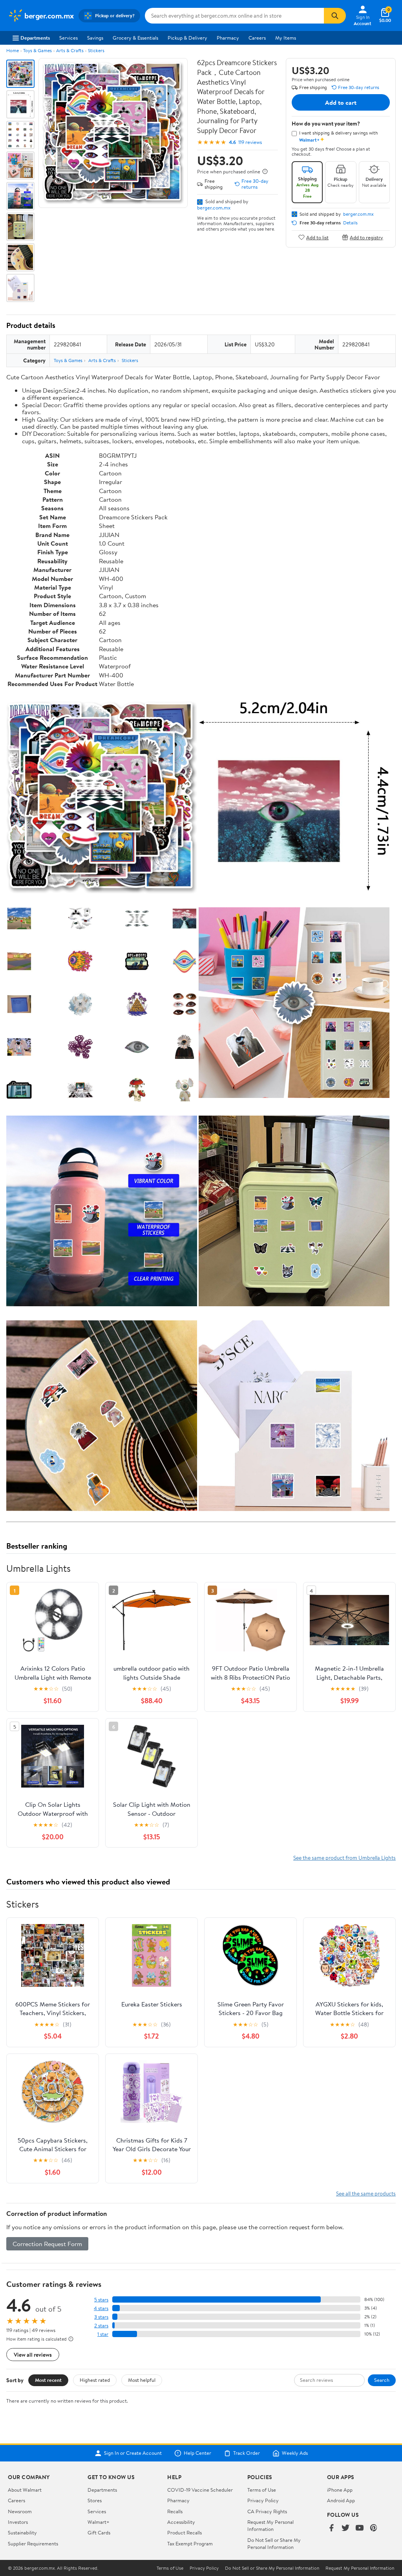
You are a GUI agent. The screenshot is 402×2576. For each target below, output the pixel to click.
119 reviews (250, 142)
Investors (18, 2522)
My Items (286, 38)
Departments (35, 38)
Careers (257, 38)
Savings (95, 38)
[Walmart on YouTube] (360, 2528)
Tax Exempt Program (190, 2543)
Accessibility (181, 2522)
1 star (103, 2334)
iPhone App (340, 2490)
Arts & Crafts (70, 50)
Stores (95, 2500)
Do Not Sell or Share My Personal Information (274, 2543)
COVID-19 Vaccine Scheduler (200, 2490)
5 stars (101, 2300)
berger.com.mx (214, 208)
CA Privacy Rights (267, 2511)
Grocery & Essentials (135, 38)
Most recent (48, 2380)
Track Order (247, 2453)
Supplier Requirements (33, 2543)
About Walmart (25, 2490)
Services (69, 38)
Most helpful (142, 2380)
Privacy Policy (263, 2500)
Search (382, 2380)
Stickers (96, 50)
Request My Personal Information (270, 2525)
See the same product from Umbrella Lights (344, 1858)
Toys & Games (37, 50)
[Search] (335, 16)
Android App (341, 2500)
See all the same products (366, 2193)
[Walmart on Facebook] (331, 2528)
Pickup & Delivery (187, 38)
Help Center (197, 2453)
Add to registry (366, 237)
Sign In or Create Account (133, 2453)
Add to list (317, 237)
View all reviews (33, 2355)
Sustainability (22, 2532)
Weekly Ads (295, 2453)
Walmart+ (99, 2522)
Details (350, 223)
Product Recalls (185, 2532)
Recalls (175, 2511)
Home (13, 50)
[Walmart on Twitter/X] (345, 2528)
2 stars (101, 2326)
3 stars (101, 2317)
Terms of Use (262, 2490)
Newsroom (20, 2511)
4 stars (101, 2308)
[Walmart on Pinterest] (374, 2528)
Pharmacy (228, 38)
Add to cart (341, 102)
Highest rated (95, 2380)
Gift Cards (99, 2532)
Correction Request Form (47, 2244)
